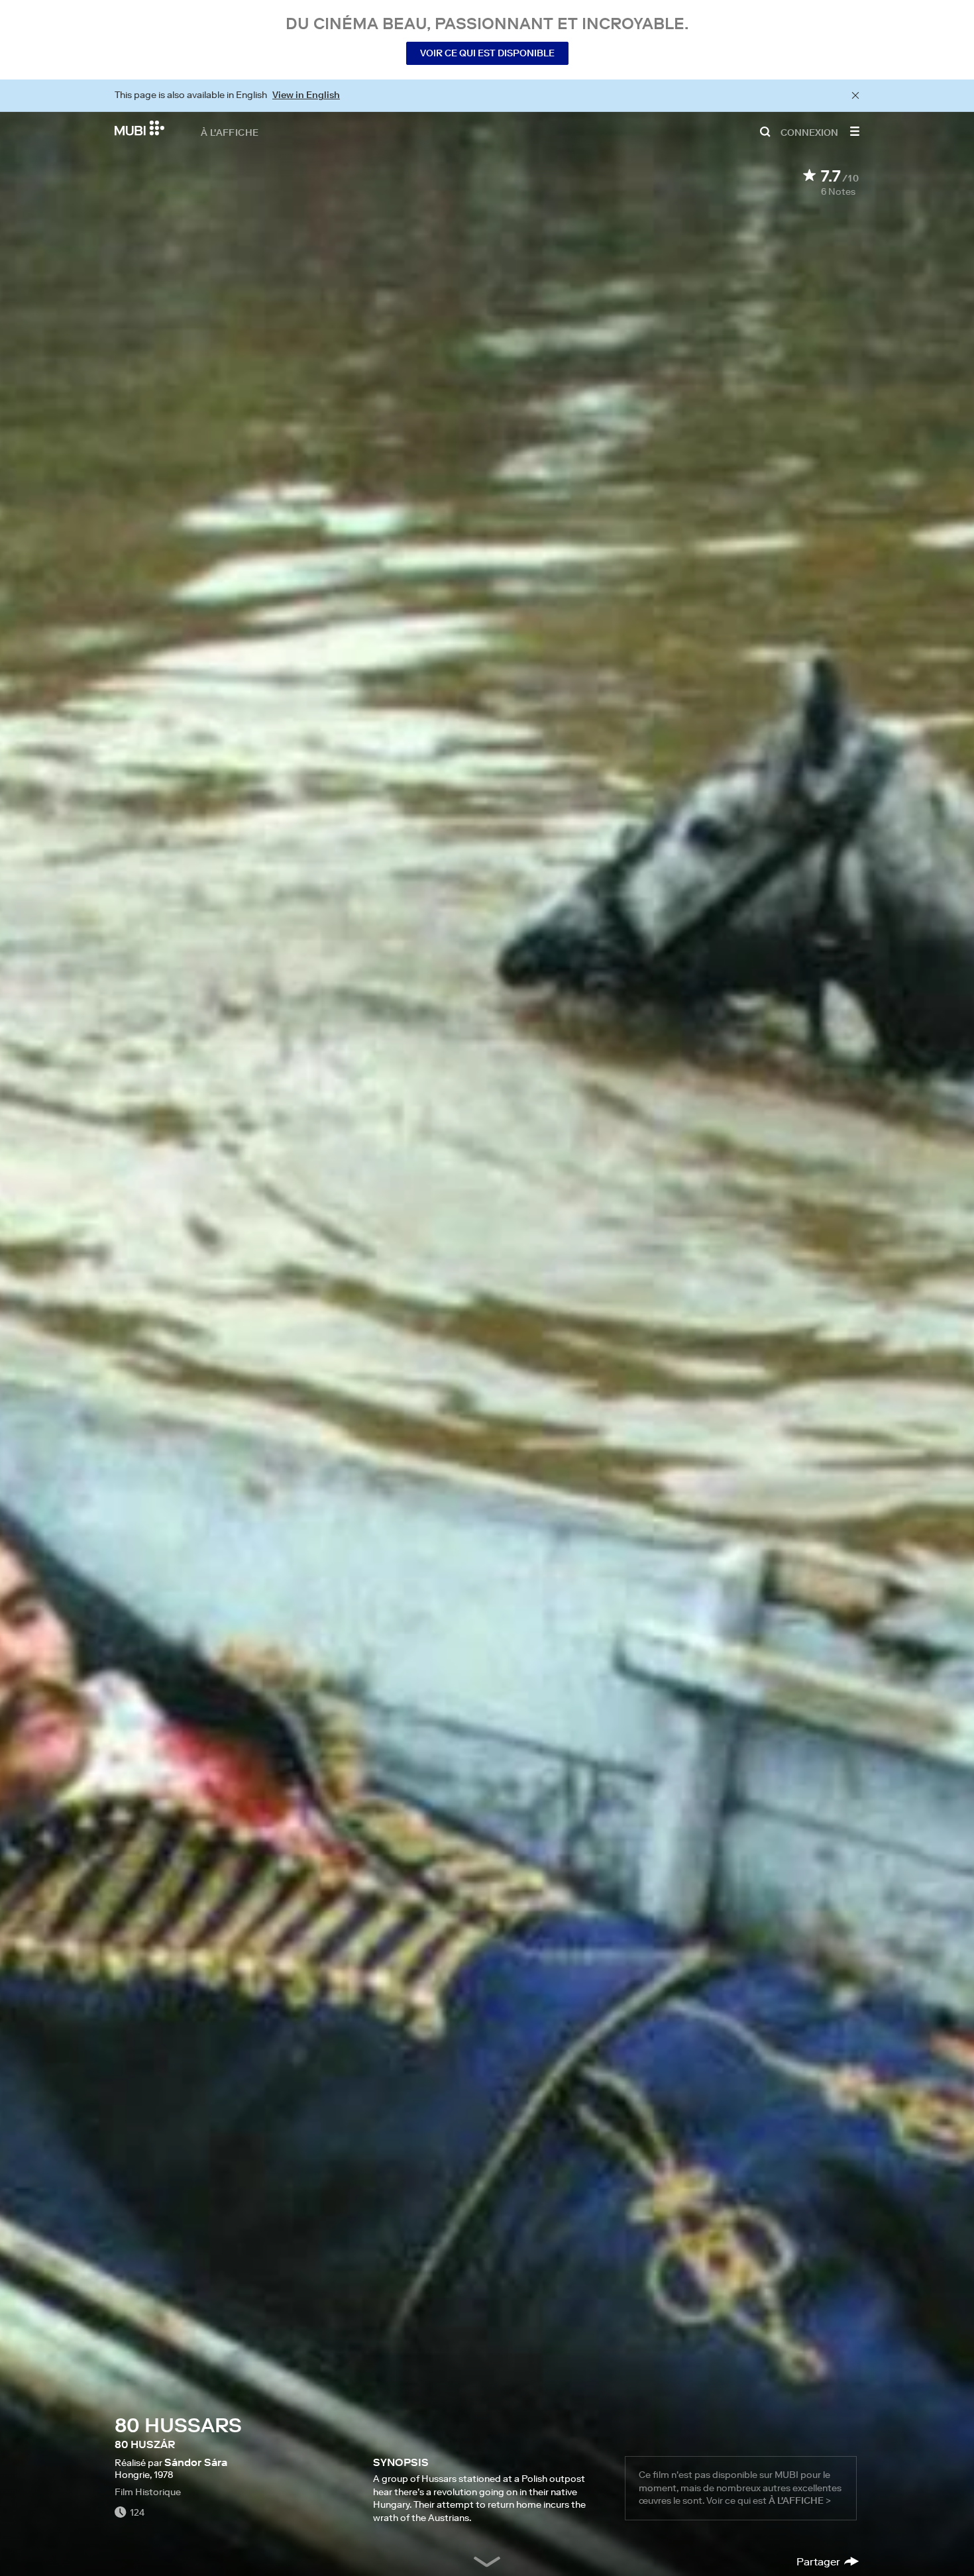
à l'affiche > (800, 2500)
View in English (306, 95)
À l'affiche (230, 132)
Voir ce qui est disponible (487, 53)
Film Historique (148, 2492)
